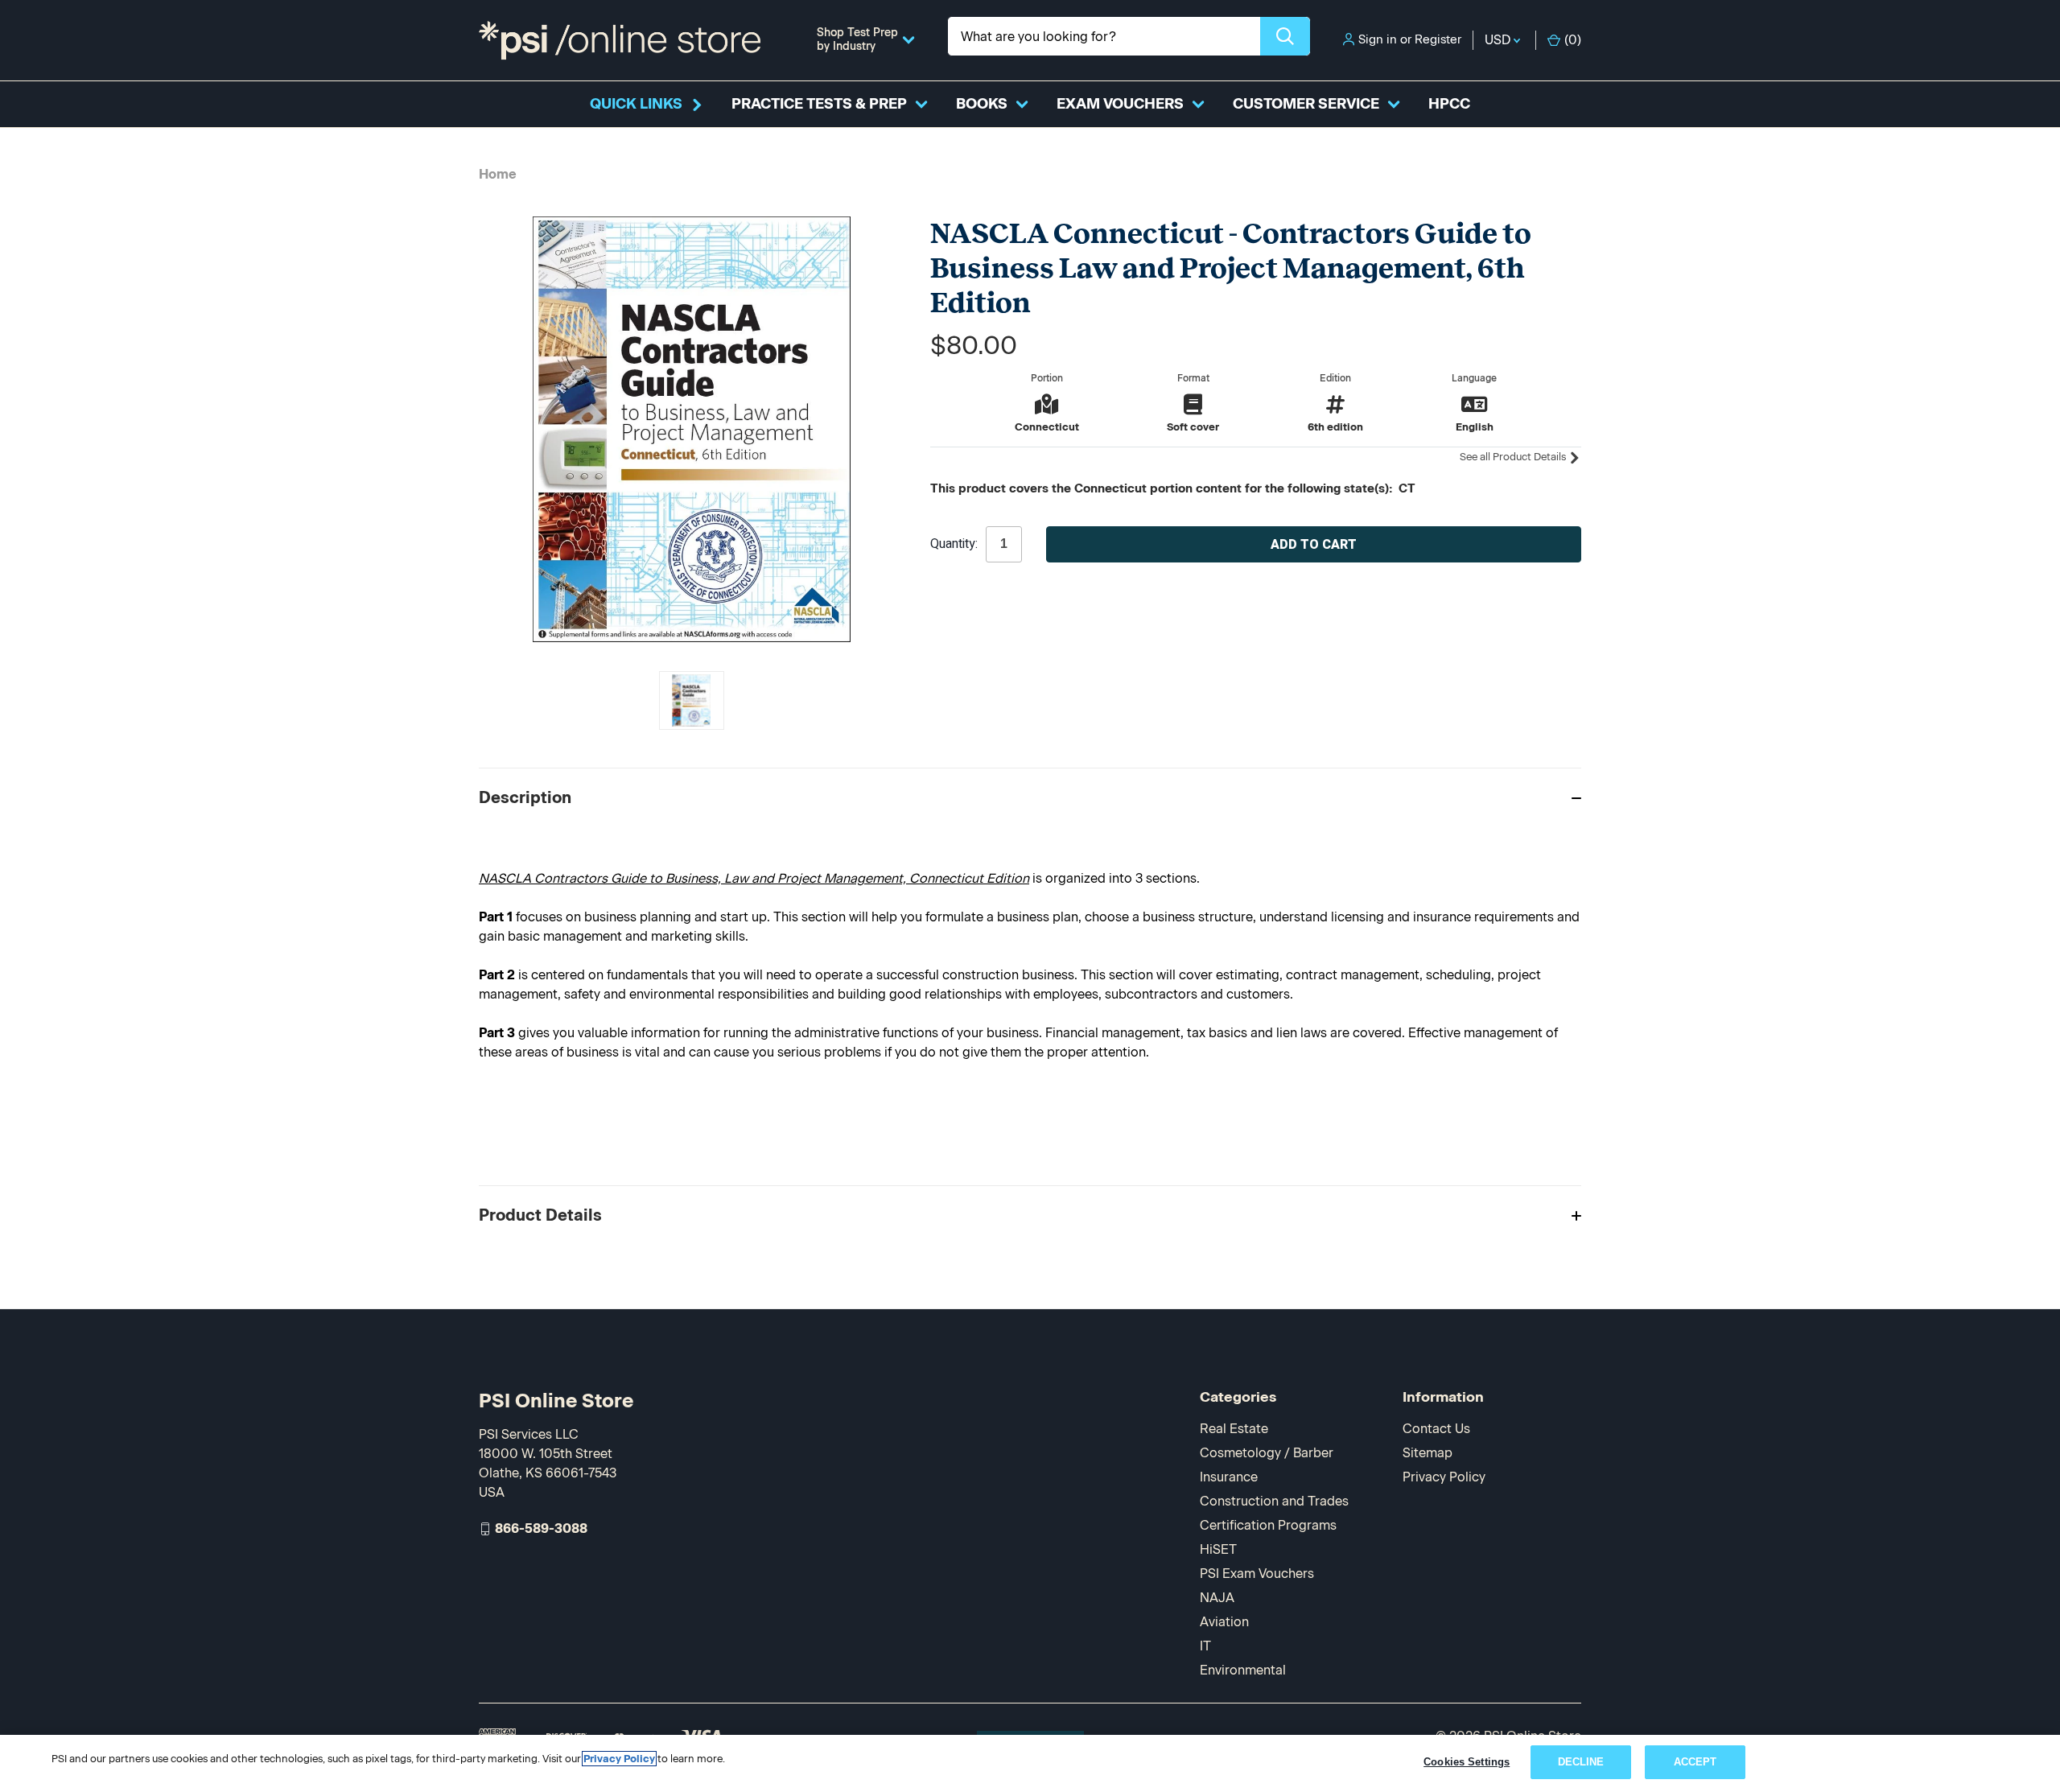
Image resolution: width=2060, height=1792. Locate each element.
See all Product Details (1514, 457)
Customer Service (1306, 104)
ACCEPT (1695, 1762)
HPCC (1449, 104)
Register (1438, 39)
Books (982, 104)
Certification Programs (1268, 1525)
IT (1205, 1646)
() (1573, 40)
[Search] (1285, 36)
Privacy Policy (1444, 1477)
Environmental (1243, 1670)
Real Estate (1234, 1429)
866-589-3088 (541, 1528)
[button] (1030, 797)
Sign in (1378, 39)
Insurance (1229, 1477)
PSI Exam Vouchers (1257, 1574)
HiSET (1218, 1549)
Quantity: (954, 544)
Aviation (1224, 1622)
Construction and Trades (1274, 1501)
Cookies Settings (1467, 1762)
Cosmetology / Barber (1267, 1453)
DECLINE (1581, 1762)
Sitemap (1428, 1453)
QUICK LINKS (636, 104)
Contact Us (1436, 1429)
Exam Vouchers (1120, 104)
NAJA (1217, 1598)
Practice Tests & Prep (819, 104)
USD (1499, 40)
